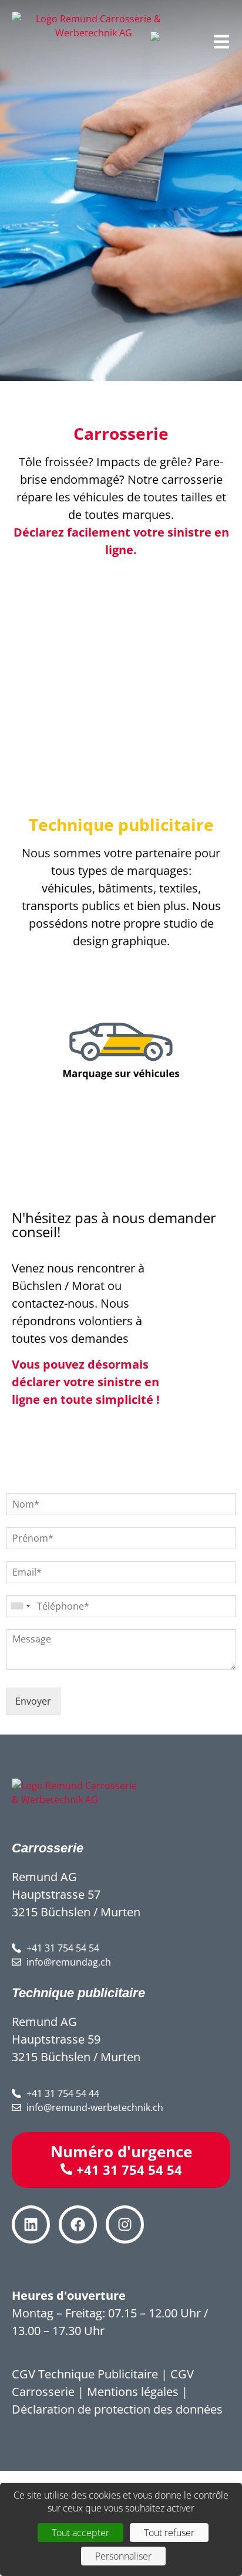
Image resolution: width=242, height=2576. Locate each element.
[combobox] (20, 1606)
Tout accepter (80, 2533)
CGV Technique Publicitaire (85, 2374)
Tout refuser (169, 2533)
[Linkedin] (31, 2224)
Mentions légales (133, 2392)
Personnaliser (123, 2556)
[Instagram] (125, 2224)
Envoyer (33, 1701)
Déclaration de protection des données (117, 2409)
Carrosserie (121, 433)
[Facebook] (78, 2224)
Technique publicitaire (121, 824)
